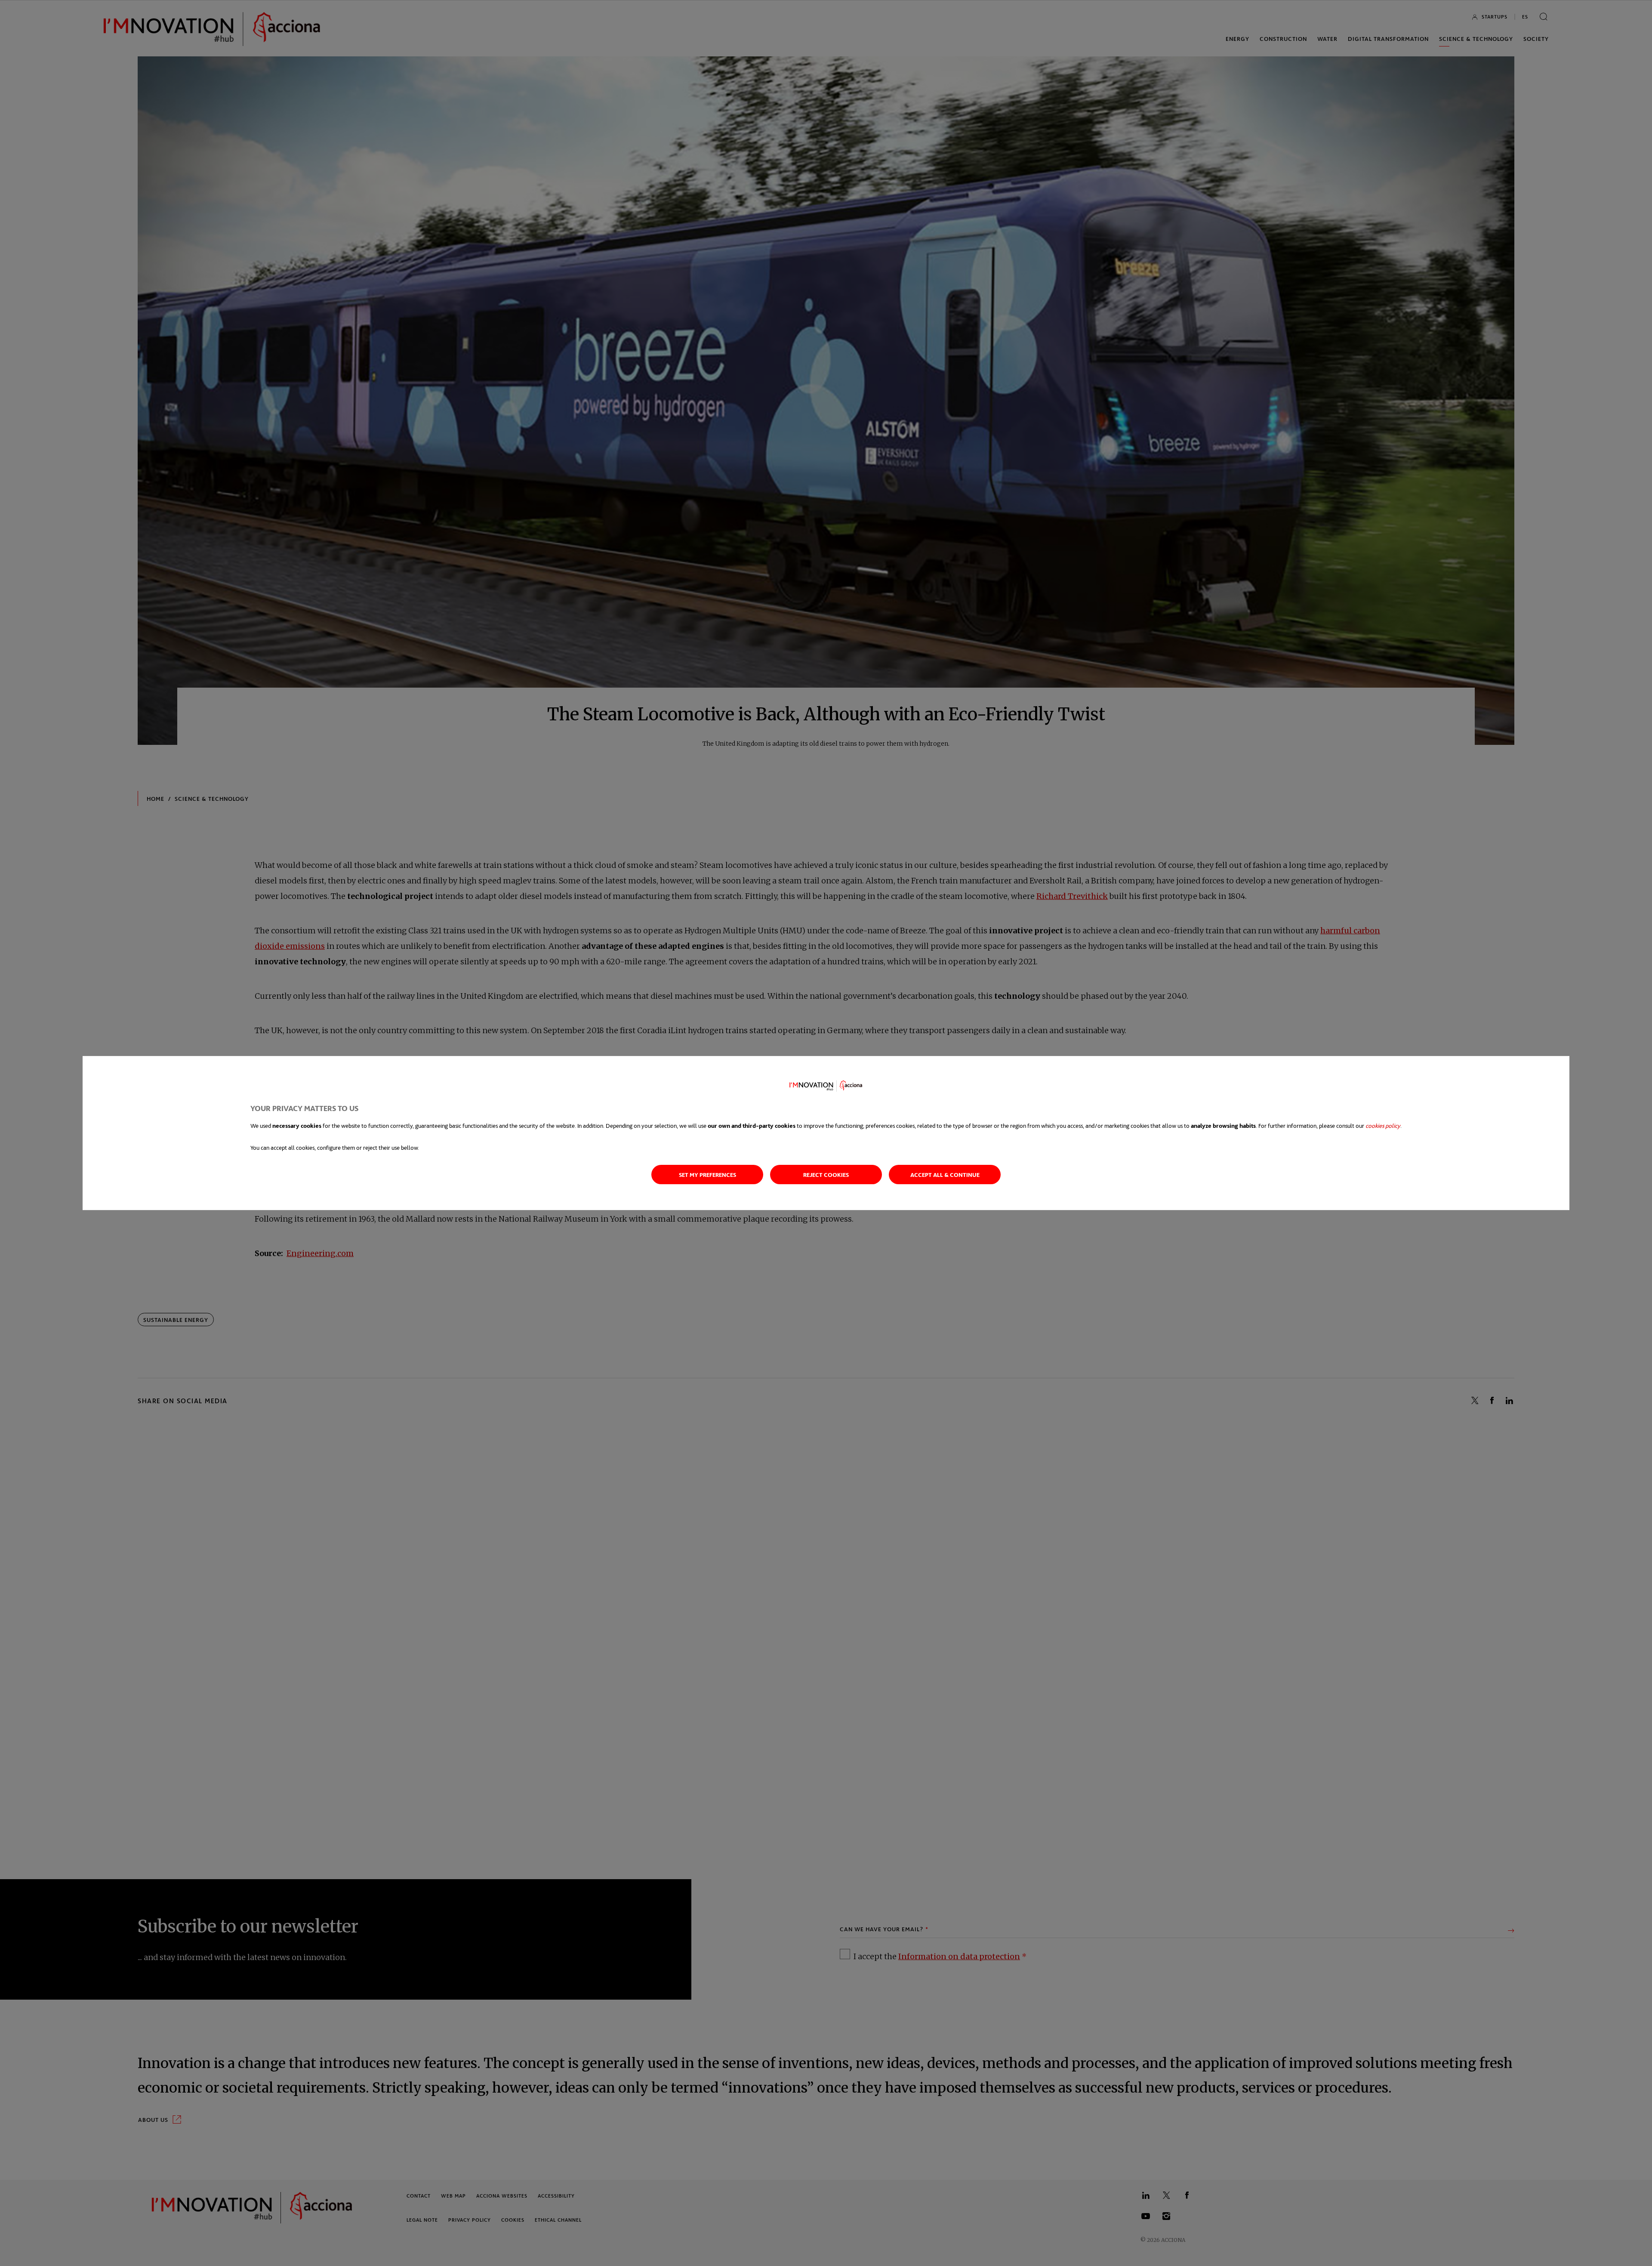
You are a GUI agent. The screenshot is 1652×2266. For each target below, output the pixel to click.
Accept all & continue (945, 1175)
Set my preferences (707, 1175)
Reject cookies (826, 1175)
